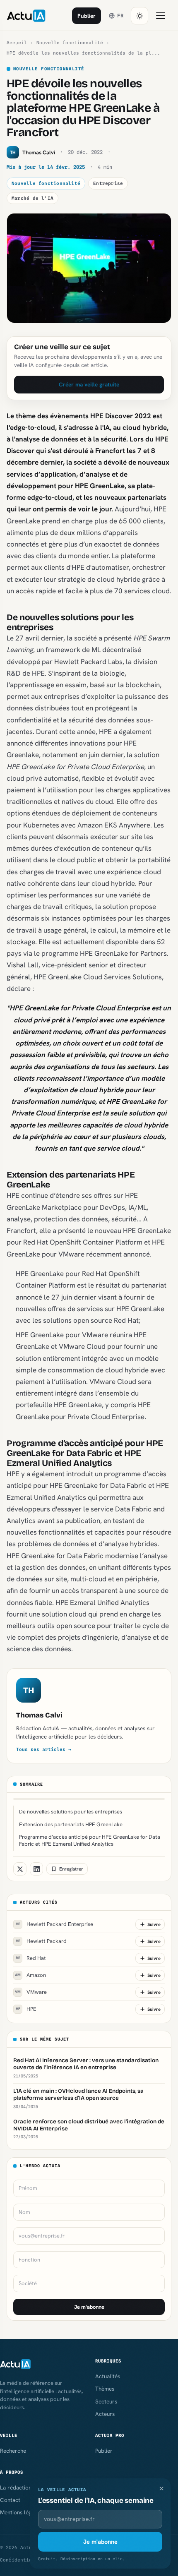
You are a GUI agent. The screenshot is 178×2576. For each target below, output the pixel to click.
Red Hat (31, 1958)
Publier (87, 16)
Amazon (30, 1975)
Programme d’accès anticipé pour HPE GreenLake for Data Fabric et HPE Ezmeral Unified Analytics (90, 1840)
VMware (31, 1992)
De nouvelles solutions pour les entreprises (71, 1812)
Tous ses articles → (44, 1749)
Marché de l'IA (32, 198)
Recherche (13, 2451)
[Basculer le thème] (140, 16)
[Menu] (161, 16)
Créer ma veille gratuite (89, 384)
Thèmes (105, 2389)
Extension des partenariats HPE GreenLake (71, 1824)
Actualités (108, 2376)
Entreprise (108, 183)
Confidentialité (22, 2560)
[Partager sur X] (20, 1869)
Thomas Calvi (39, 1715)
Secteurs (106, 2401)
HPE (26, 2009)
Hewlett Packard (41, 1941)
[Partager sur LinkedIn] (36, 1869)
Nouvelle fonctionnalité (70, 43)
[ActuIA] (26, 16)
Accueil (17, 43)
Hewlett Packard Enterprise (55, 1924)
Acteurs (105, 2414)
